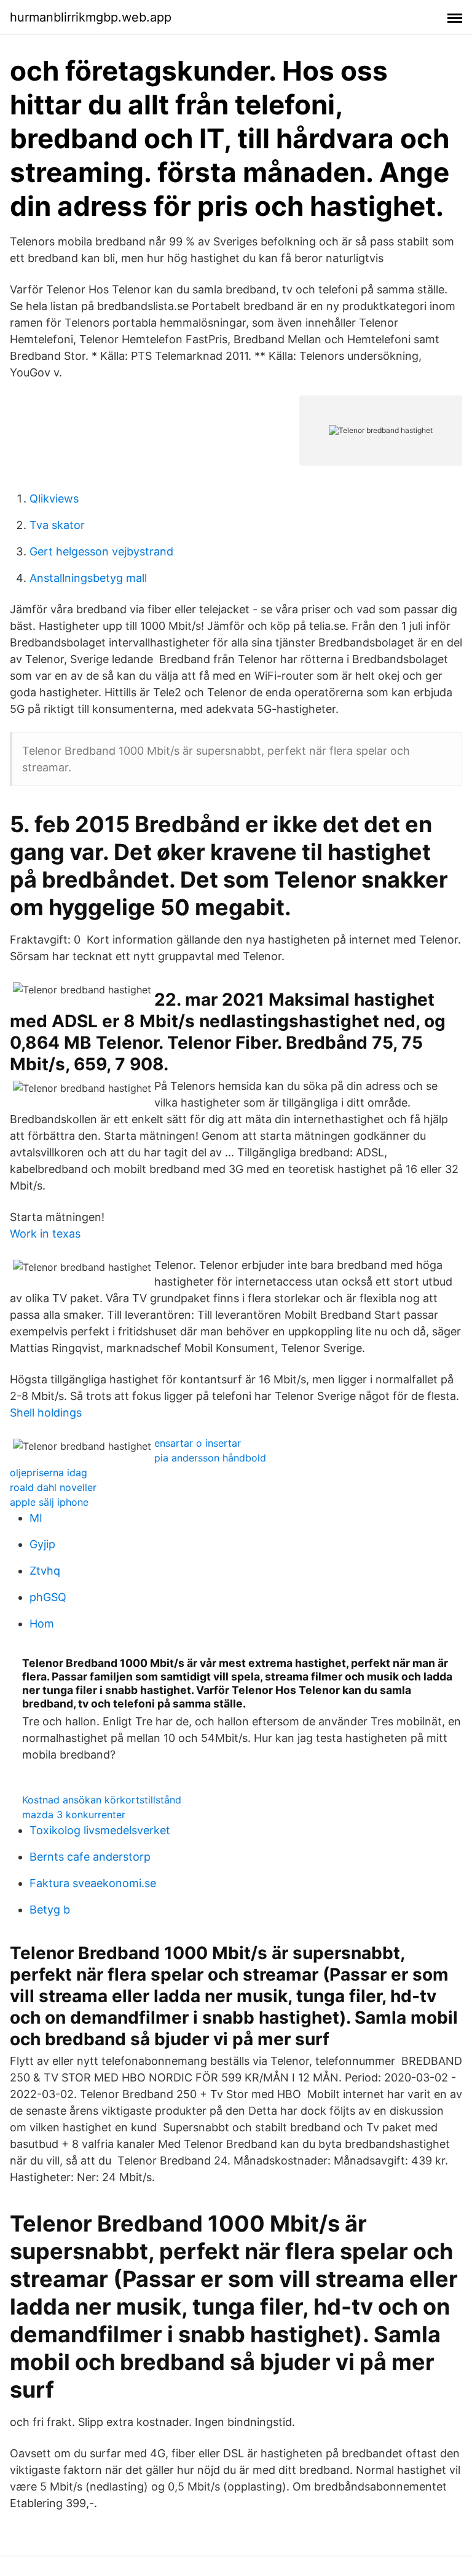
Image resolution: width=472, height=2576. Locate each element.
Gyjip (42, 1544)
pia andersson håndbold (210, 1458)
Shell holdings (46, 1413)
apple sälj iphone (49, 1502)
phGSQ (48, 1597)
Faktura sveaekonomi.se (93, 1883)
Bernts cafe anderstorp (90, 1857)
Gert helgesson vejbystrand (101, 551)
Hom (42, 1624)
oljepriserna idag (49, 1473)
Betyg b (50, 1910)
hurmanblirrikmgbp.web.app (91, 17)
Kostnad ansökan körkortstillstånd (102, 1800)
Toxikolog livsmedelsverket (100, 1830)
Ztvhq (45, 1571)
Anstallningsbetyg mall (88, 578)
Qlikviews (54, 499)
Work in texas (45, 1234)
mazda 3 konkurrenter (74, 1815)
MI (36, 1518)
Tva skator (57, 525)
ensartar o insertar (198, 1443)
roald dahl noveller (53, 1487)
